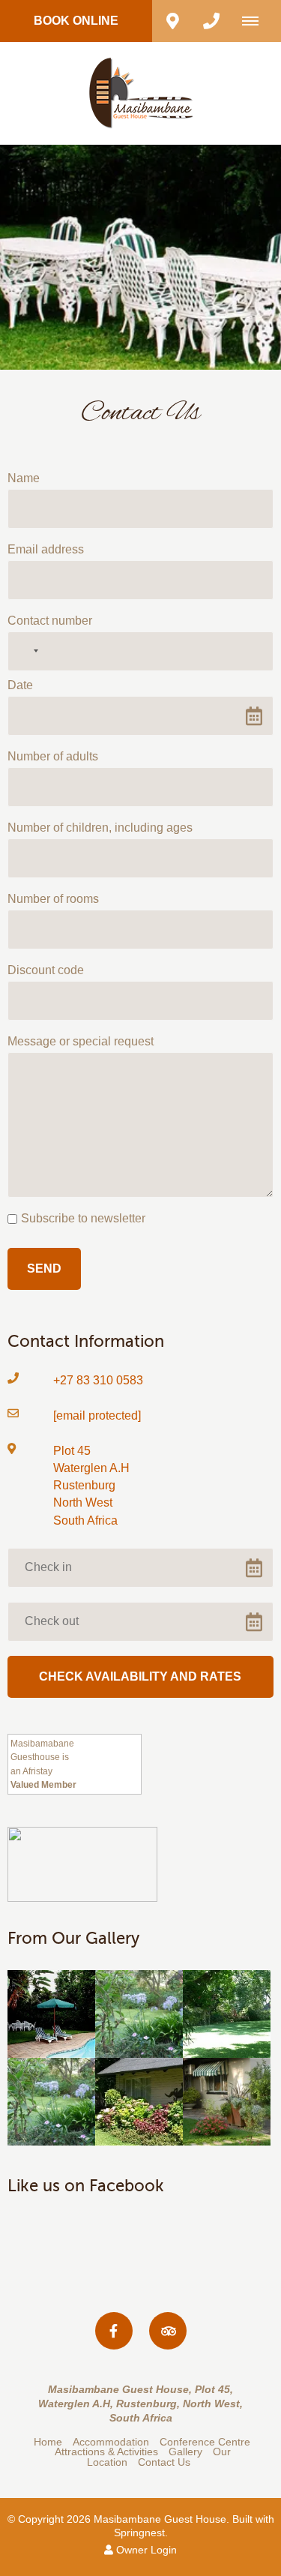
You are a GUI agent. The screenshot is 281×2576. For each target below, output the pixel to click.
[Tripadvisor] (168, 2331)
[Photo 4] (51, 2102)
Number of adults (53, 756)
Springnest (139, 2533)
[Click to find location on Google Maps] (172, 21)
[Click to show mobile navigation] (256, 21)
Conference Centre (205, 2442)
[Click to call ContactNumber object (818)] (211, 21)
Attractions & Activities (108, 2452)
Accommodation (111, 2442)
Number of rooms (53, 899)
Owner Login (145, 2550)
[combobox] (25, 651)
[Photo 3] (227, 2014)
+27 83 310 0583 (98, 1380)
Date (20, 685)
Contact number (50, 621)
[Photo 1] (51, 2014)
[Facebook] (114, 2331)
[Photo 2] (139, 2014)
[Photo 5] (139, 2102)
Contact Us (164, 2462)
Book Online (76, 21)
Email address (46, 549)
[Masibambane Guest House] (141, 93)
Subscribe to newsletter (83, 1218)
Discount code (46, 970)
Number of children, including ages (100, 828)
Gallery (185, 2452)
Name (24, 478)
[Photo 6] (227, 2102)
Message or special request (81, 1041)
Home (48, 2442)
